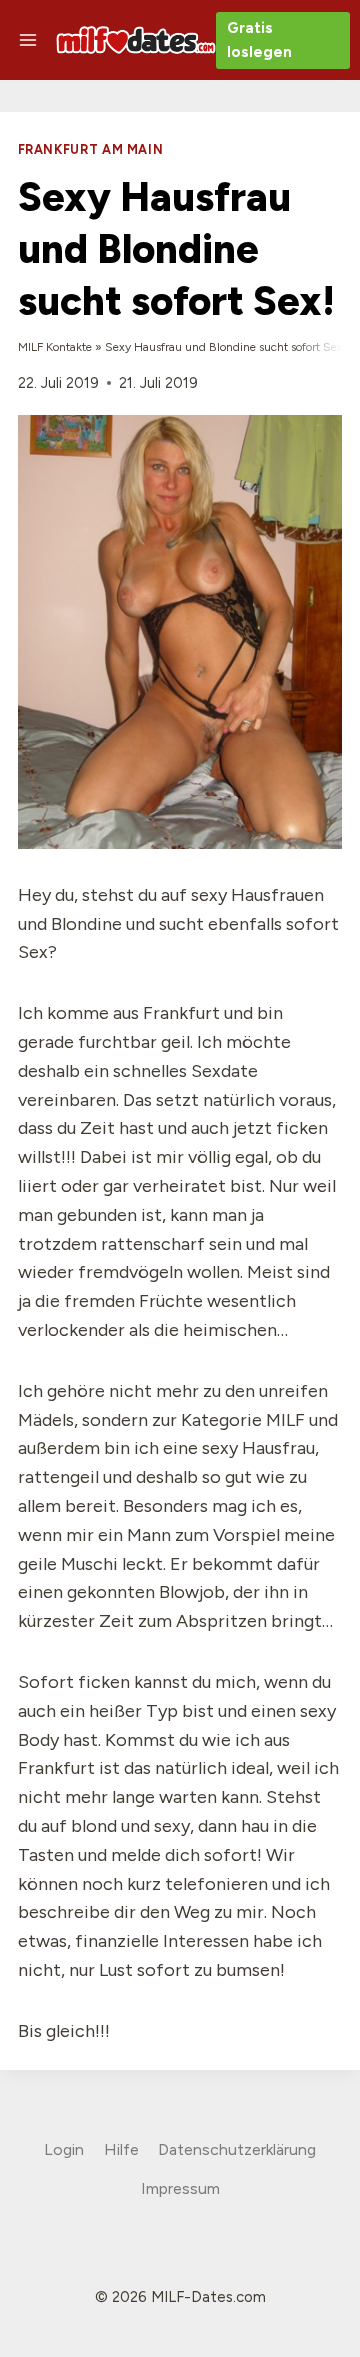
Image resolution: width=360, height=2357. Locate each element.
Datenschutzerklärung (237, 2149)
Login (64, 2149)
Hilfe (121, 2149)
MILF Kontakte (55, 347)
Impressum (180, 2188)
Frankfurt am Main (91, 149)
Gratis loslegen (259, 40)
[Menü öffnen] (28, 39)
